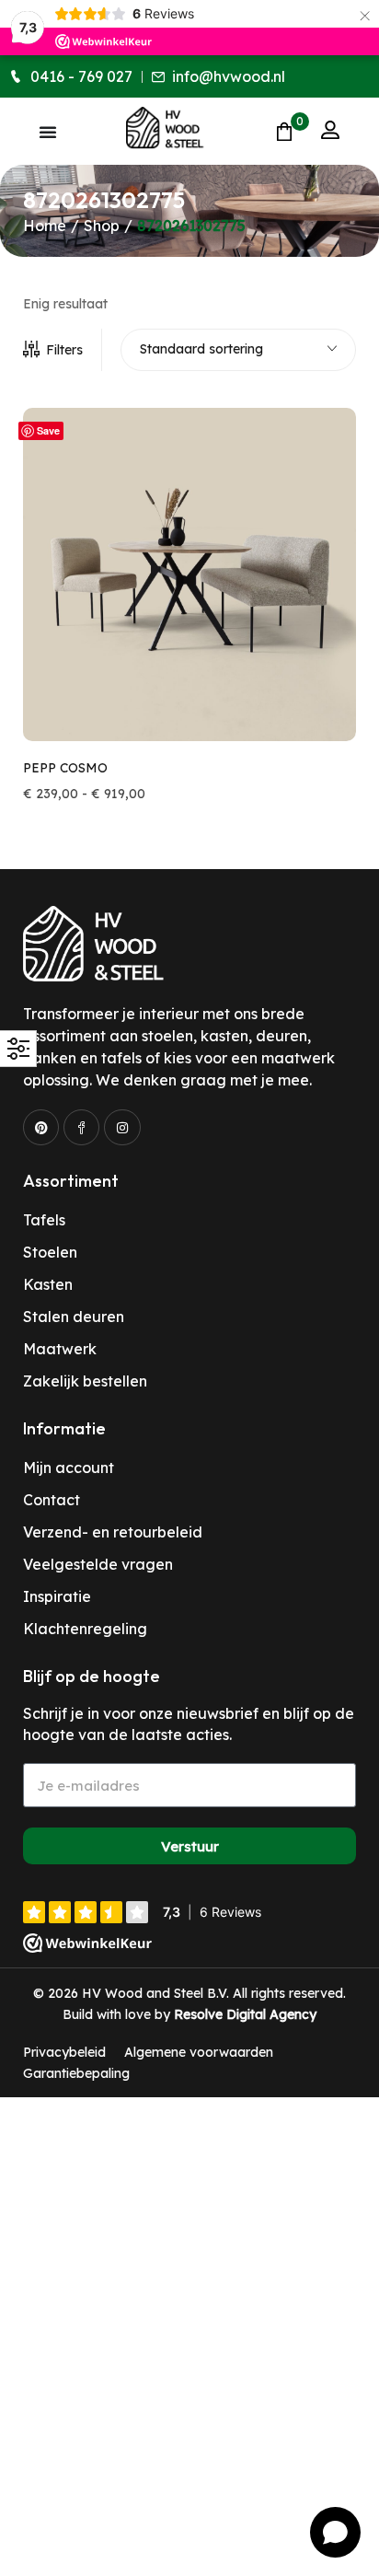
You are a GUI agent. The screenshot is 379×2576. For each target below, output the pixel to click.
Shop (102, 226)
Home (45, 226)
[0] (284, 131)
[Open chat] (335, 2532)
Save (48, 430)
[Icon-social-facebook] (81, 1127)
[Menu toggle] (48, 132)
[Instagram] (122, 1127)
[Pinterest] (41, 1127)
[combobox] (238, 350)
